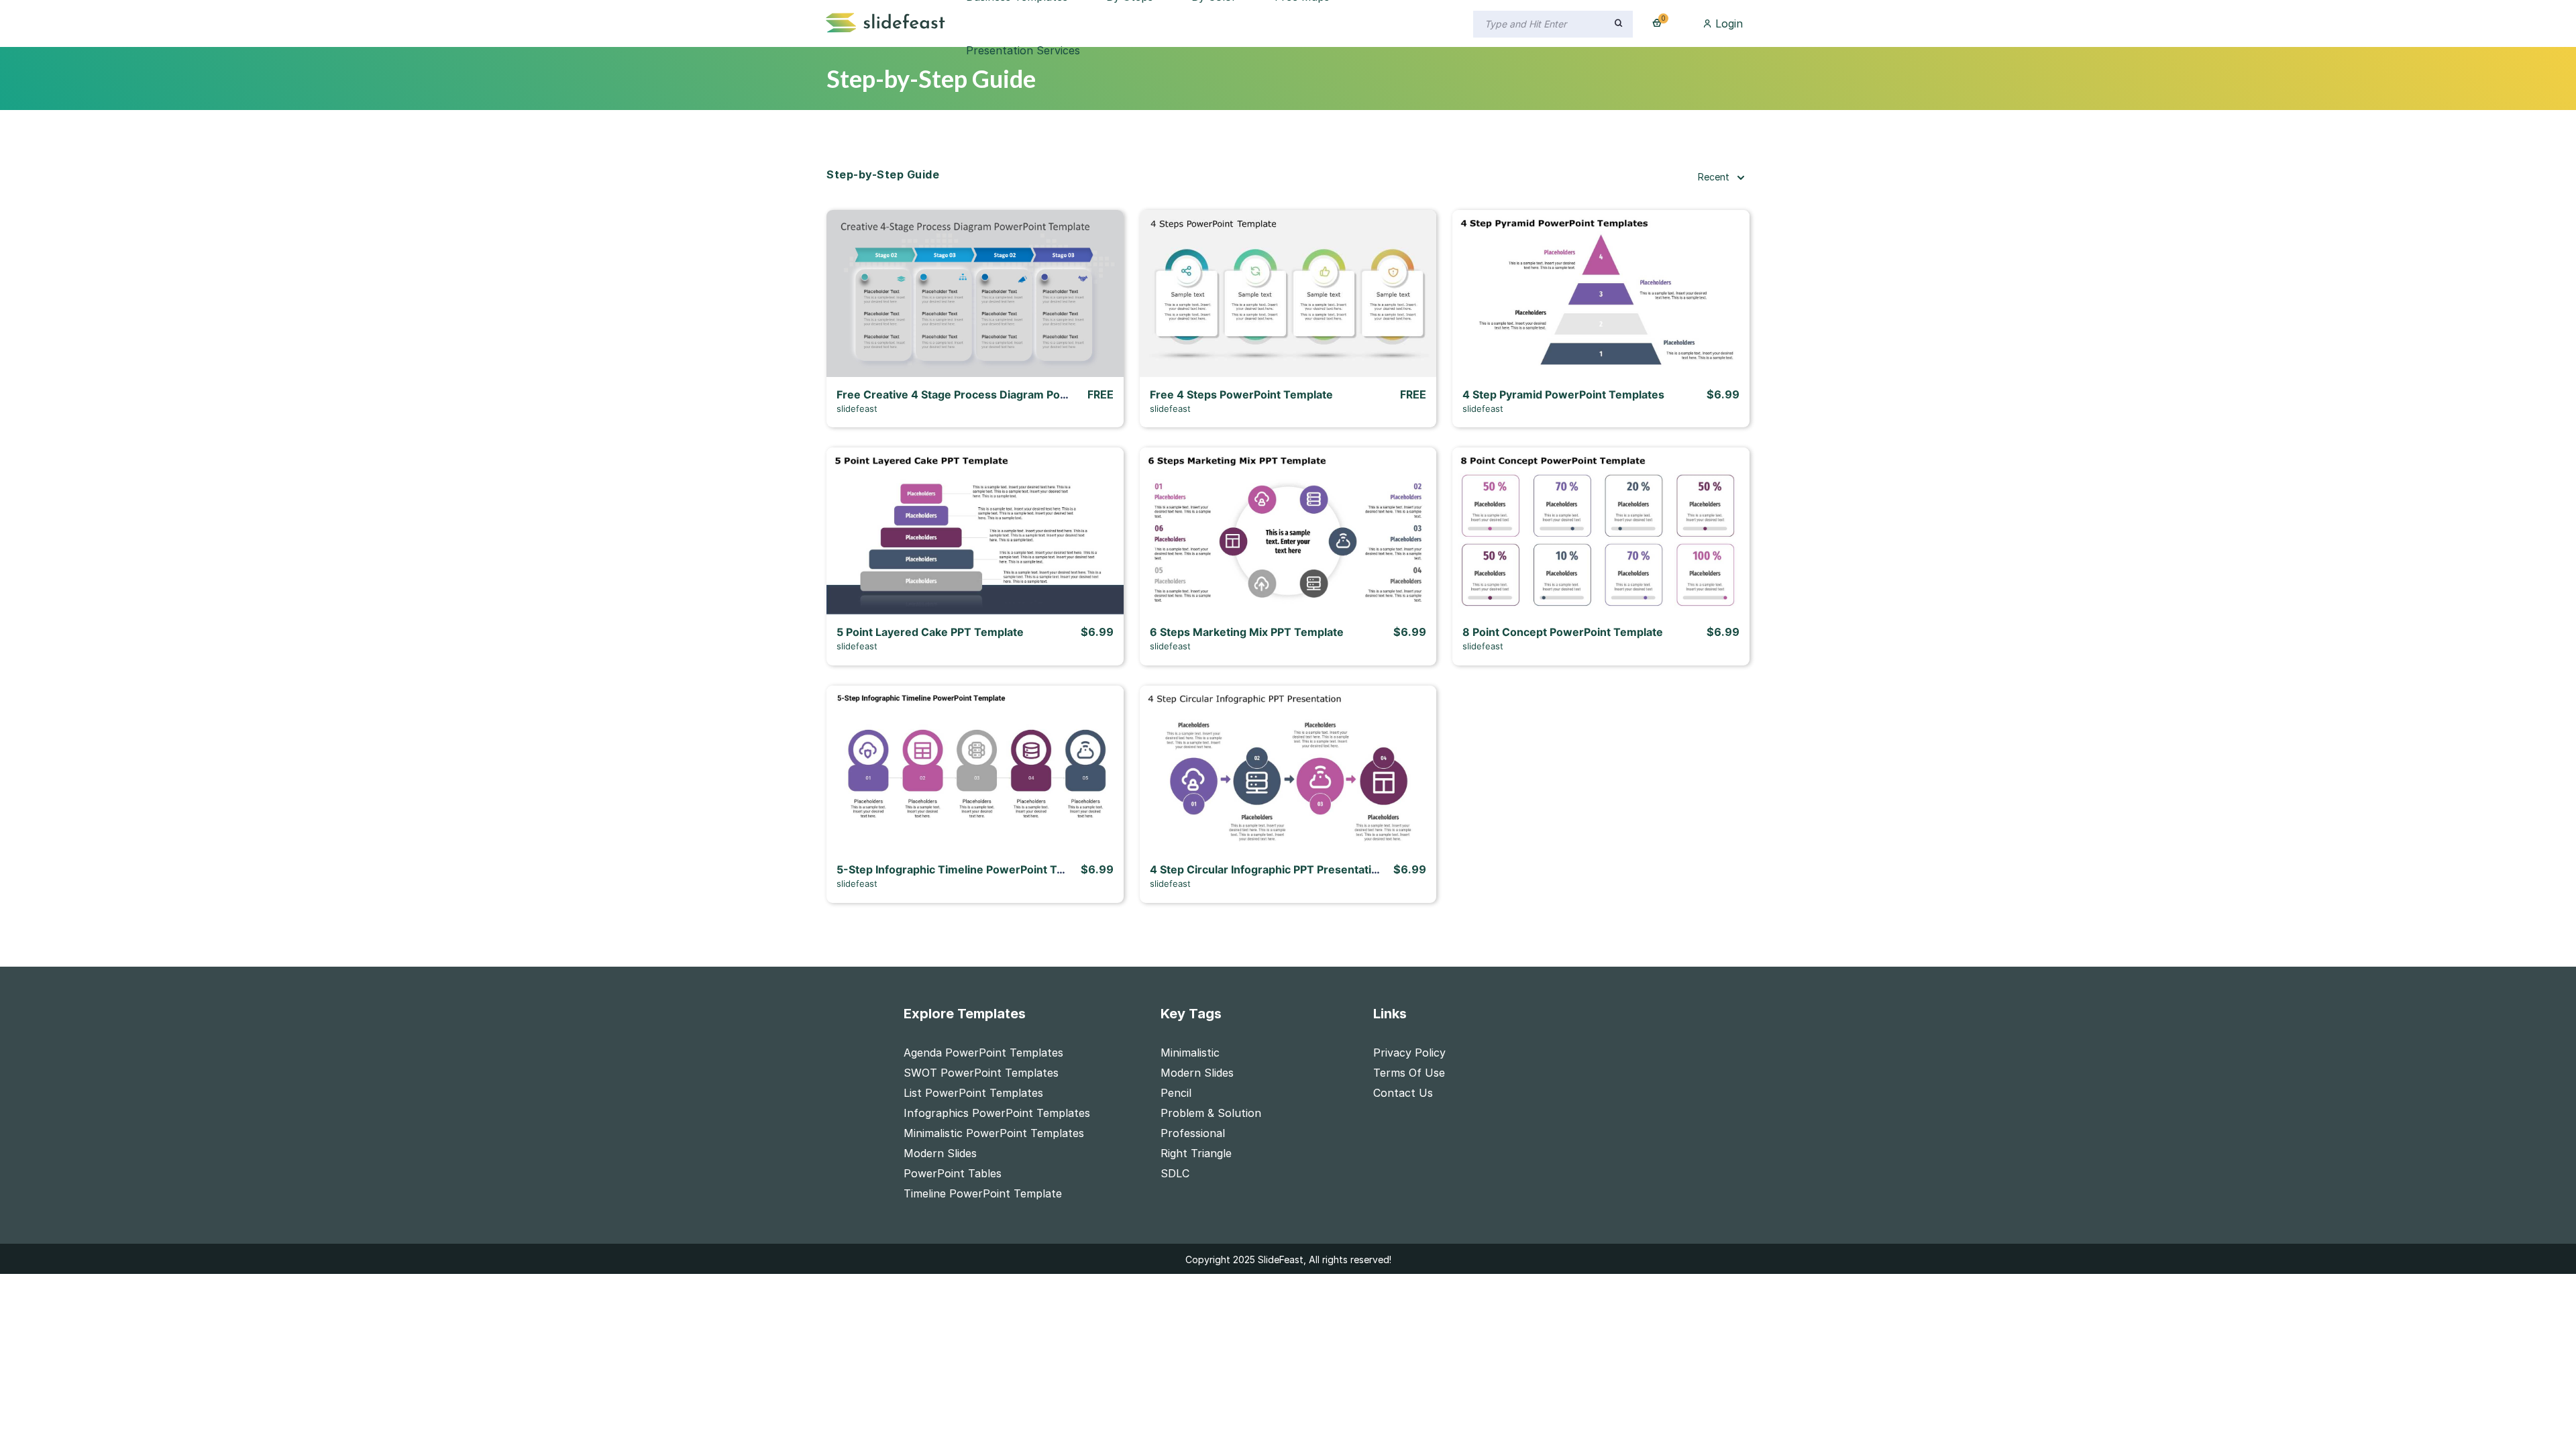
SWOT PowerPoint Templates (981, 1073)
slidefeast (857, 409)
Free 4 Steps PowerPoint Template (1241, 394)
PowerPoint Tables (953, 1173)
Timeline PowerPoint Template (983, 1193)
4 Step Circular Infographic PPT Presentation (1267, 869)
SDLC (1175, 1173)
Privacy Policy (1409, 1053)
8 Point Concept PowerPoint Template (1563, 632)
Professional (1193, 1133)
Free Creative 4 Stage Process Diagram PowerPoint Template (998, 394)
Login (1727, 23)
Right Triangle (1196, 1153)
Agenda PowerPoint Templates (983, 1053)
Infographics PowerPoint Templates (997, 1113)
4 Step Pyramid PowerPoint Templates (1563, 394)
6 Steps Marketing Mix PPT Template (1247, 632)
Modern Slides (940, 1153)
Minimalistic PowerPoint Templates (994, 1133)
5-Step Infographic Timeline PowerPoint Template (968, 869)
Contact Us (1403, 1093)
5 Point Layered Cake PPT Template (930, 632)
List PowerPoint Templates (973, 1093)
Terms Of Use (1409, 1073)
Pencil (1176, 1093)
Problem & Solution (1211, 1113)
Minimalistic (1190, 1053)
